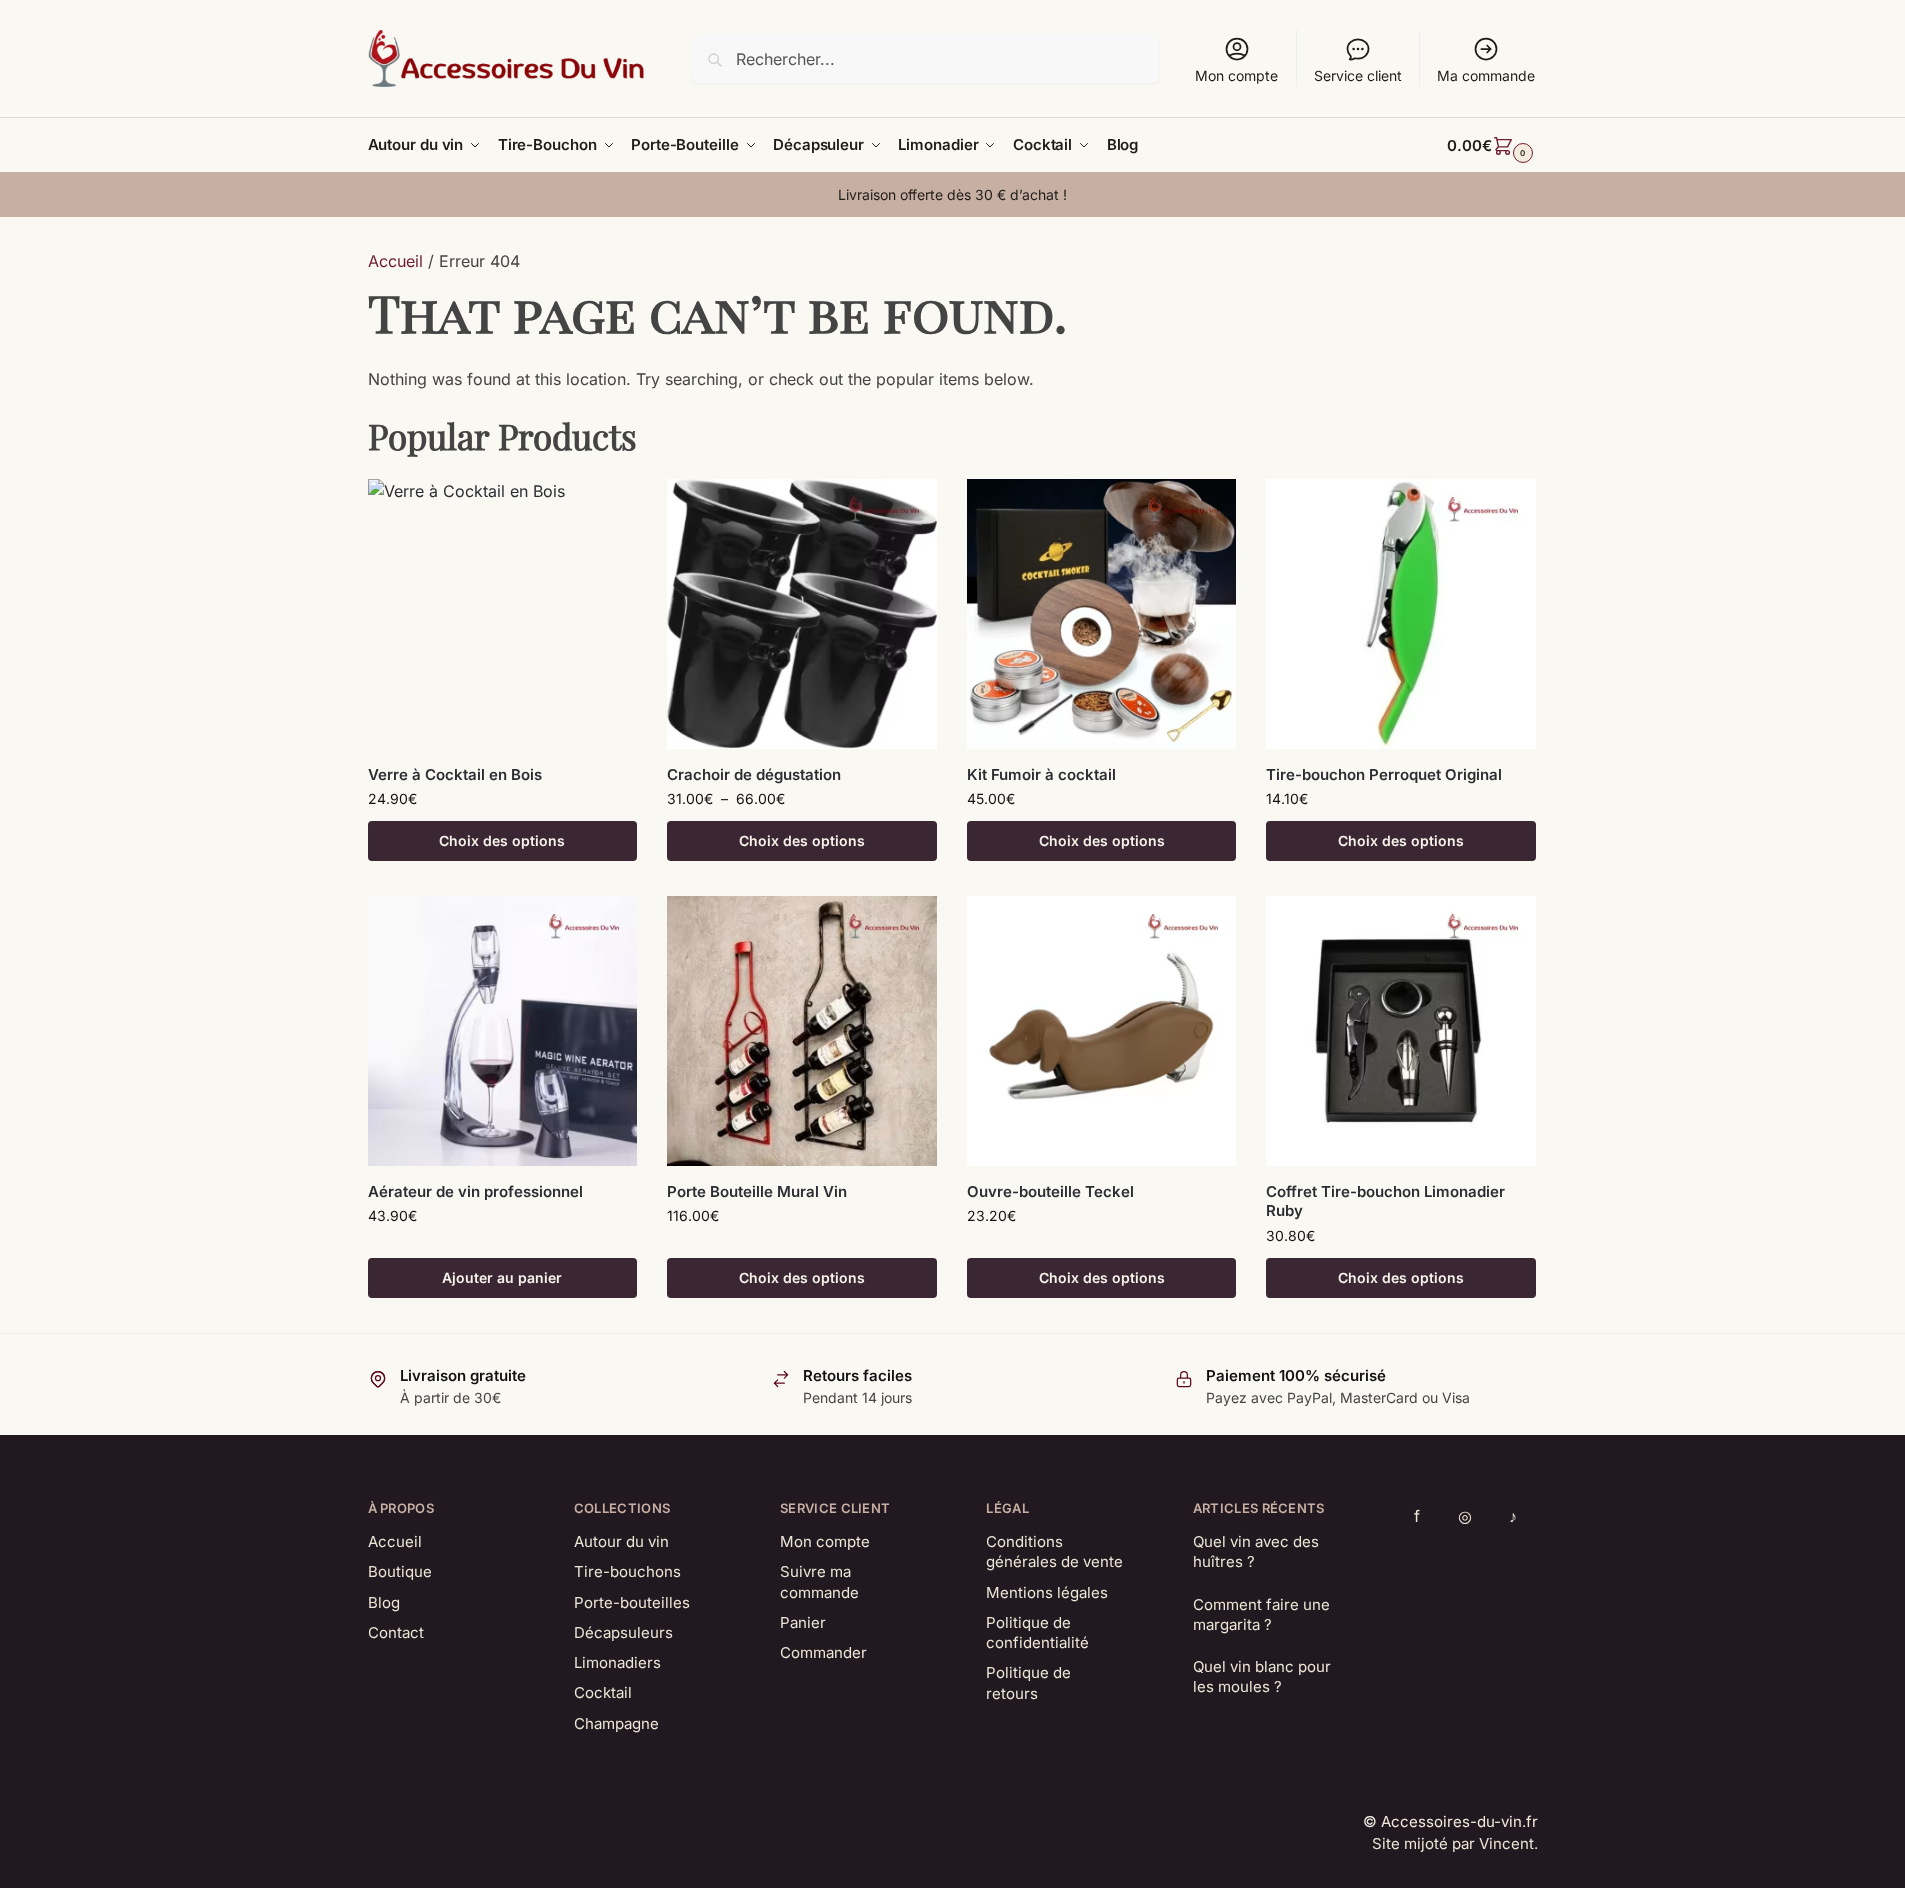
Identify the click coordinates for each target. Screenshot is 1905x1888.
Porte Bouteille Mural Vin (757, 1191)
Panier (803, 1622)
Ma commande (1486, 75)
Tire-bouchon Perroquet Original (1384, 774)
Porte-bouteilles (632, 1602)
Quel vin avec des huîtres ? (1256, 1551)
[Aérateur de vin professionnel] (503, 1031)
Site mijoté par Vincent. (1455, 1843)
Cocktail (603, 1692)
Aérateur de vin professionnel (475, 1191)
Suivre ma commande (819, 1581)
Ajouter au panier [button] (502, 1277)
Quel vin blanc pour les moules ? (1262, 1676)
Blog (384, 1602)
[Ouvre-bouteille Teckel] (1102, 1031)
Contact (396, 1632)
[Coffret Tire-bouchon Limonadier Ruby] (1401, 1031)
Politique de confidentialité (1037, 1632)
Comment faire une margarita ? (1261, 1614)
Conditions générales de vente (1054, 1551)
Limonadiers (617, 1662)
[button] (1492, 146)
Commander (823, 1652)
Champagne (616, 1723)
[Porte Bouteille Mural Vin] (802, 1031)
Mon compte (1236, 75)
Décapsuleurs (623, 1632)
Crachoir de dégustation (754, 774)
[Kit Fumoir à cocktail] (1102, 614)
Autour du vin (621, 1541)
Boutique (400, 1571)
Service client (1358, 75)
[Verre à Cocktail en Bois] (503, 614)
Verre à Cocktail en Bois (455, 774)
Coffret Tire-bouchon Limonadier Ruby (1385, 1201)
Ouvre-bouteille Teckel (1050, 1191)
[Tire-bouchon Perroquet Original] (1401, 614)
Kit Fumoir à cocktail (1041, 774)
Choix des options (502, 840)
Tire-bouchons (627, 1571)
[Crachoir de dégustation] (802, 614)
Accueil (395, 261)
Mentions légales (1047, 1592)
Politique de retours (1028, 1682)
